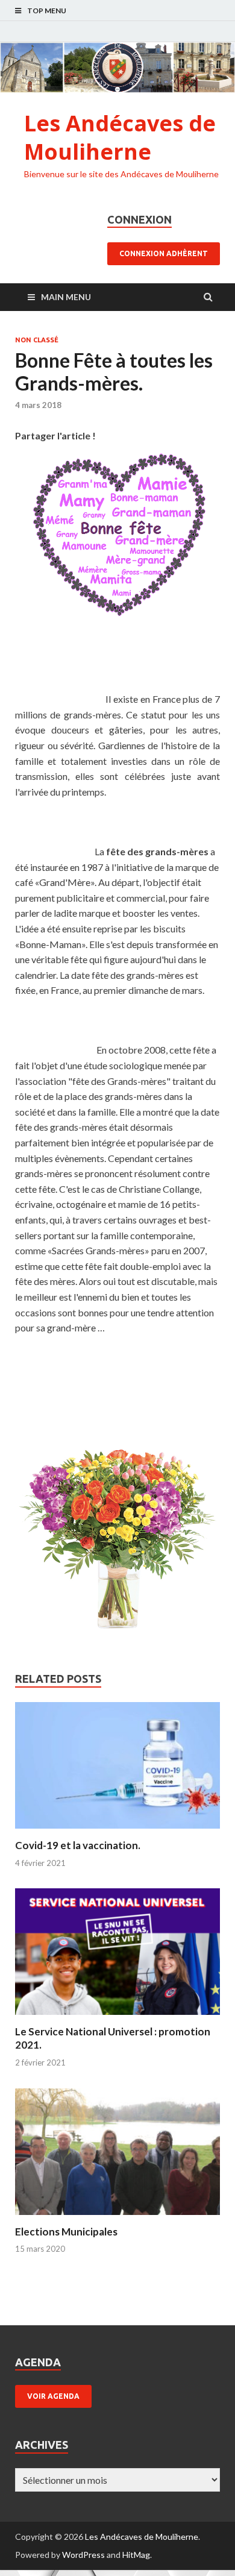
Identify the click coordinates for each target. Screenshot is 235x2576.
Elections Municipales (66, 2232)
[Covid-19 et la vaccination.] (117, 1831)
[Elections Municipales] (117, 2218)
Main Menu (66, 297)
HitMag (136, 2555)
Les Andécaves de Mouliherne (120, 137)
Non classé (37, 340)
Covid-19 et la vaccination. (78, 1845)
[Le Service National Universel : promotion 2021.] (117, 2018)
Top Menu (47, 11)
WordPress (83, 2555)
